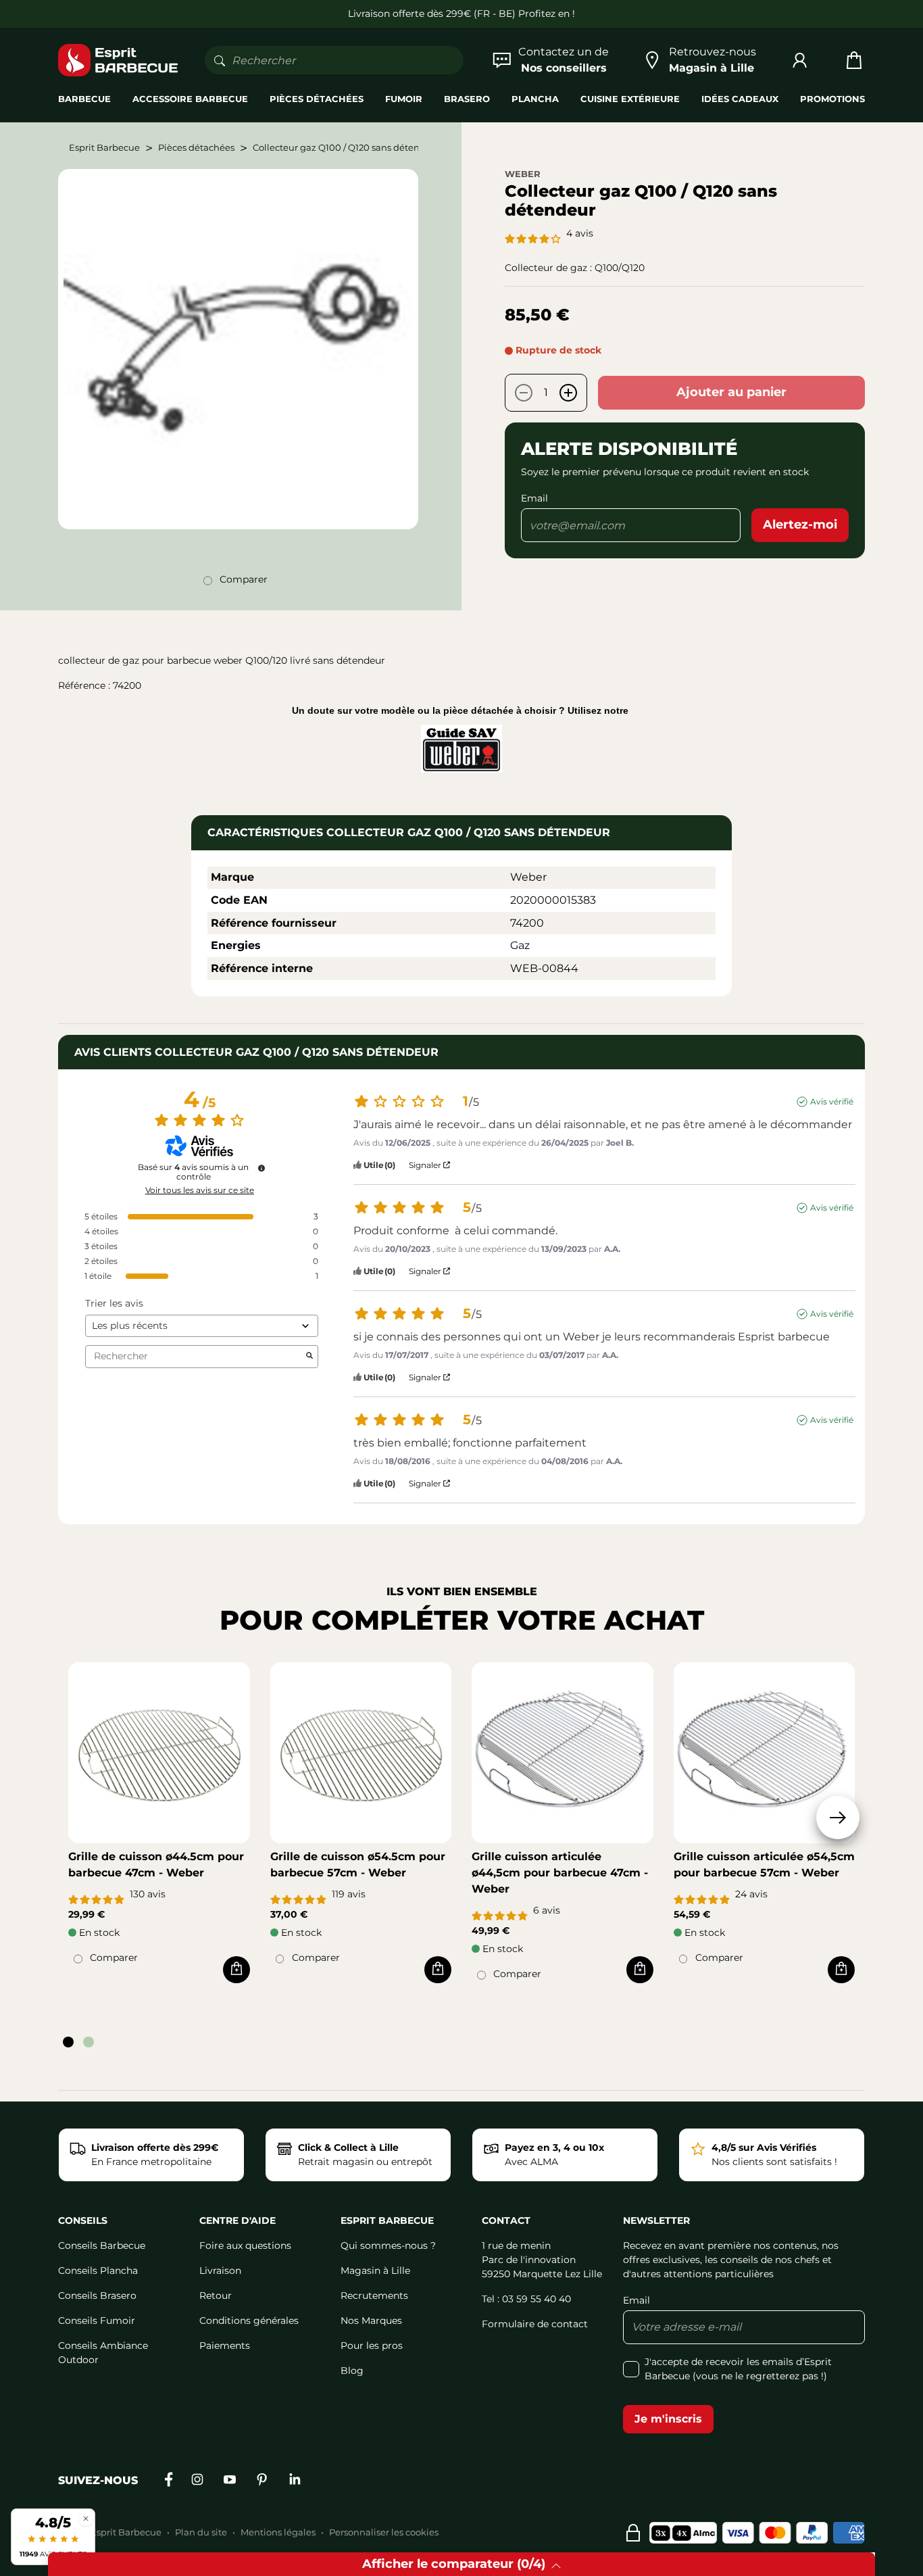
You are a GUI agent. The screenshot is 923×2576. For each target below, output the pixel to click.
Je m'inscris (668, 2419)
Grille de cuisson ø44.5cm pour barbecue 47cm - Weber (156, 1865)
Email (534, 498)
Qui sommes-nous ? (388, 2245)
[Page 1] (68, 2042)
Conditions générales (249, 2320)
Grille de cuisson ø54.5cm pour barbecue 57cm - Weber (358, 1865)
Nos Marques (371, 2320)
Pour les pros (372, 2346)
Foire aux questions (245, 2245)
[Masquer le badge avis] (86, 2518)
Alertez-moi (800, 525)
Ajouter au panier (731, 392)
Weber (523, 174)
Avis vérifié (832, 1101)
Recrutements (374, 2295)
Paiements (225, 2346)
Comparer (244, 579)
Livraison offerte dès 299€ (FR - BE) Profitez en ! (461, 14)
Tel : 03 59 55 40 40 (526, 2299)
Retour (216, 2295)
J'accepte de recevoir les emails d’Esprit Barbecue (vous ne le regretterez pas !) (738, 2369)
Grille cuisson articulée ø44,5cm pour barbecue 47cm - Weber (560, 1873)
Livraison (220, 2270)
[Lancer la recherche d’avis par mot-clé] (309, 1357)
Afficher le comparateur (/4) (454, 2564)
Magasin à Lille (375, 2270)
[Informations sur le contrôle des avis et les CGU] (261, 1168)
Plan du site (201, 2532)
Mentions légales (278, 2532)
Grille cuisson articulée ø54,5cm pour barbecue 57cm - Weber (764, 1865)
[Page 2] (89, 2042)
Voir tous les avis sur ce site (200, 1190)
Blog (352, 2371)
